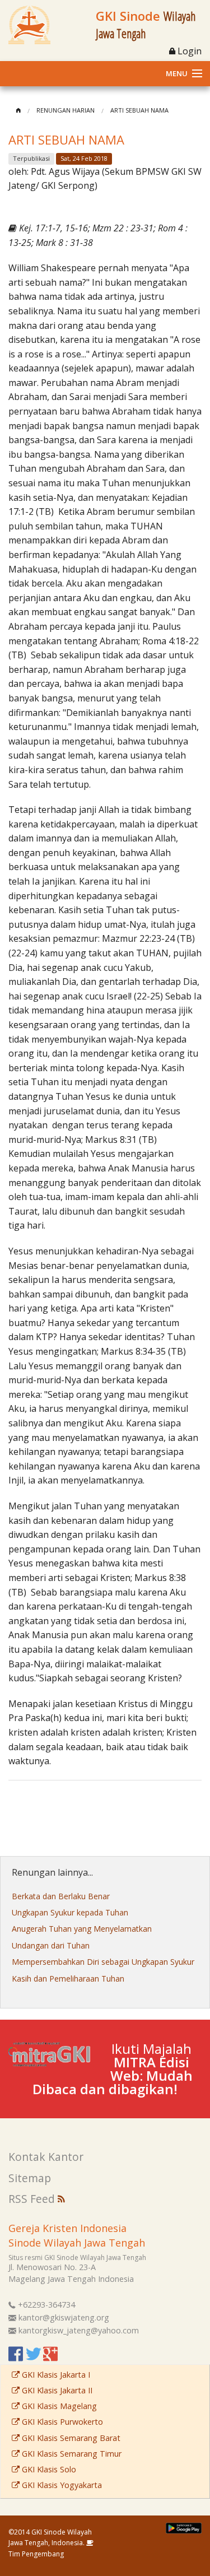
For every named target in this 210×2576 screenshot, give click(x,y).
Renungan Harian (66, 110)
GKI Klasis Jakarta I (55, 2375)
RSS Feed (33, 2199)
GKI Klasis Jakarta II (56, 2390)
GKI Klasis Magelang (58, 2406)
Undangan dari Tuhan (51, 1945)
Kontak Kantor (46, 2157)
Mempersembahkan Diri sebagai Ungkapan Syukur (103, 1962)
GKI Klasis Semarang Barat (70, 2438)
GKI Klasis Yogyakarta (61, 2485)
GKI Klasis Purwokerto (61, 2422)
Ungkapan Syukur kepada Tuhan (70, 1912)
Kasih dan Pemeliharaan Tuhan (68, 1979)
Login (188, 51)
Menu (177, 73)
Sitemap (30, 2178)
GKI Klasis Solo (48, 2469)
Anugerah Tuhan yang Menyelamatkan (82, 1929)
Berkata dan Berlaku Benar (61, 1896)
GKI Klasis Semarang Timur (71, 2454)
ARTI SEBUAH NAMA (139, 110)
